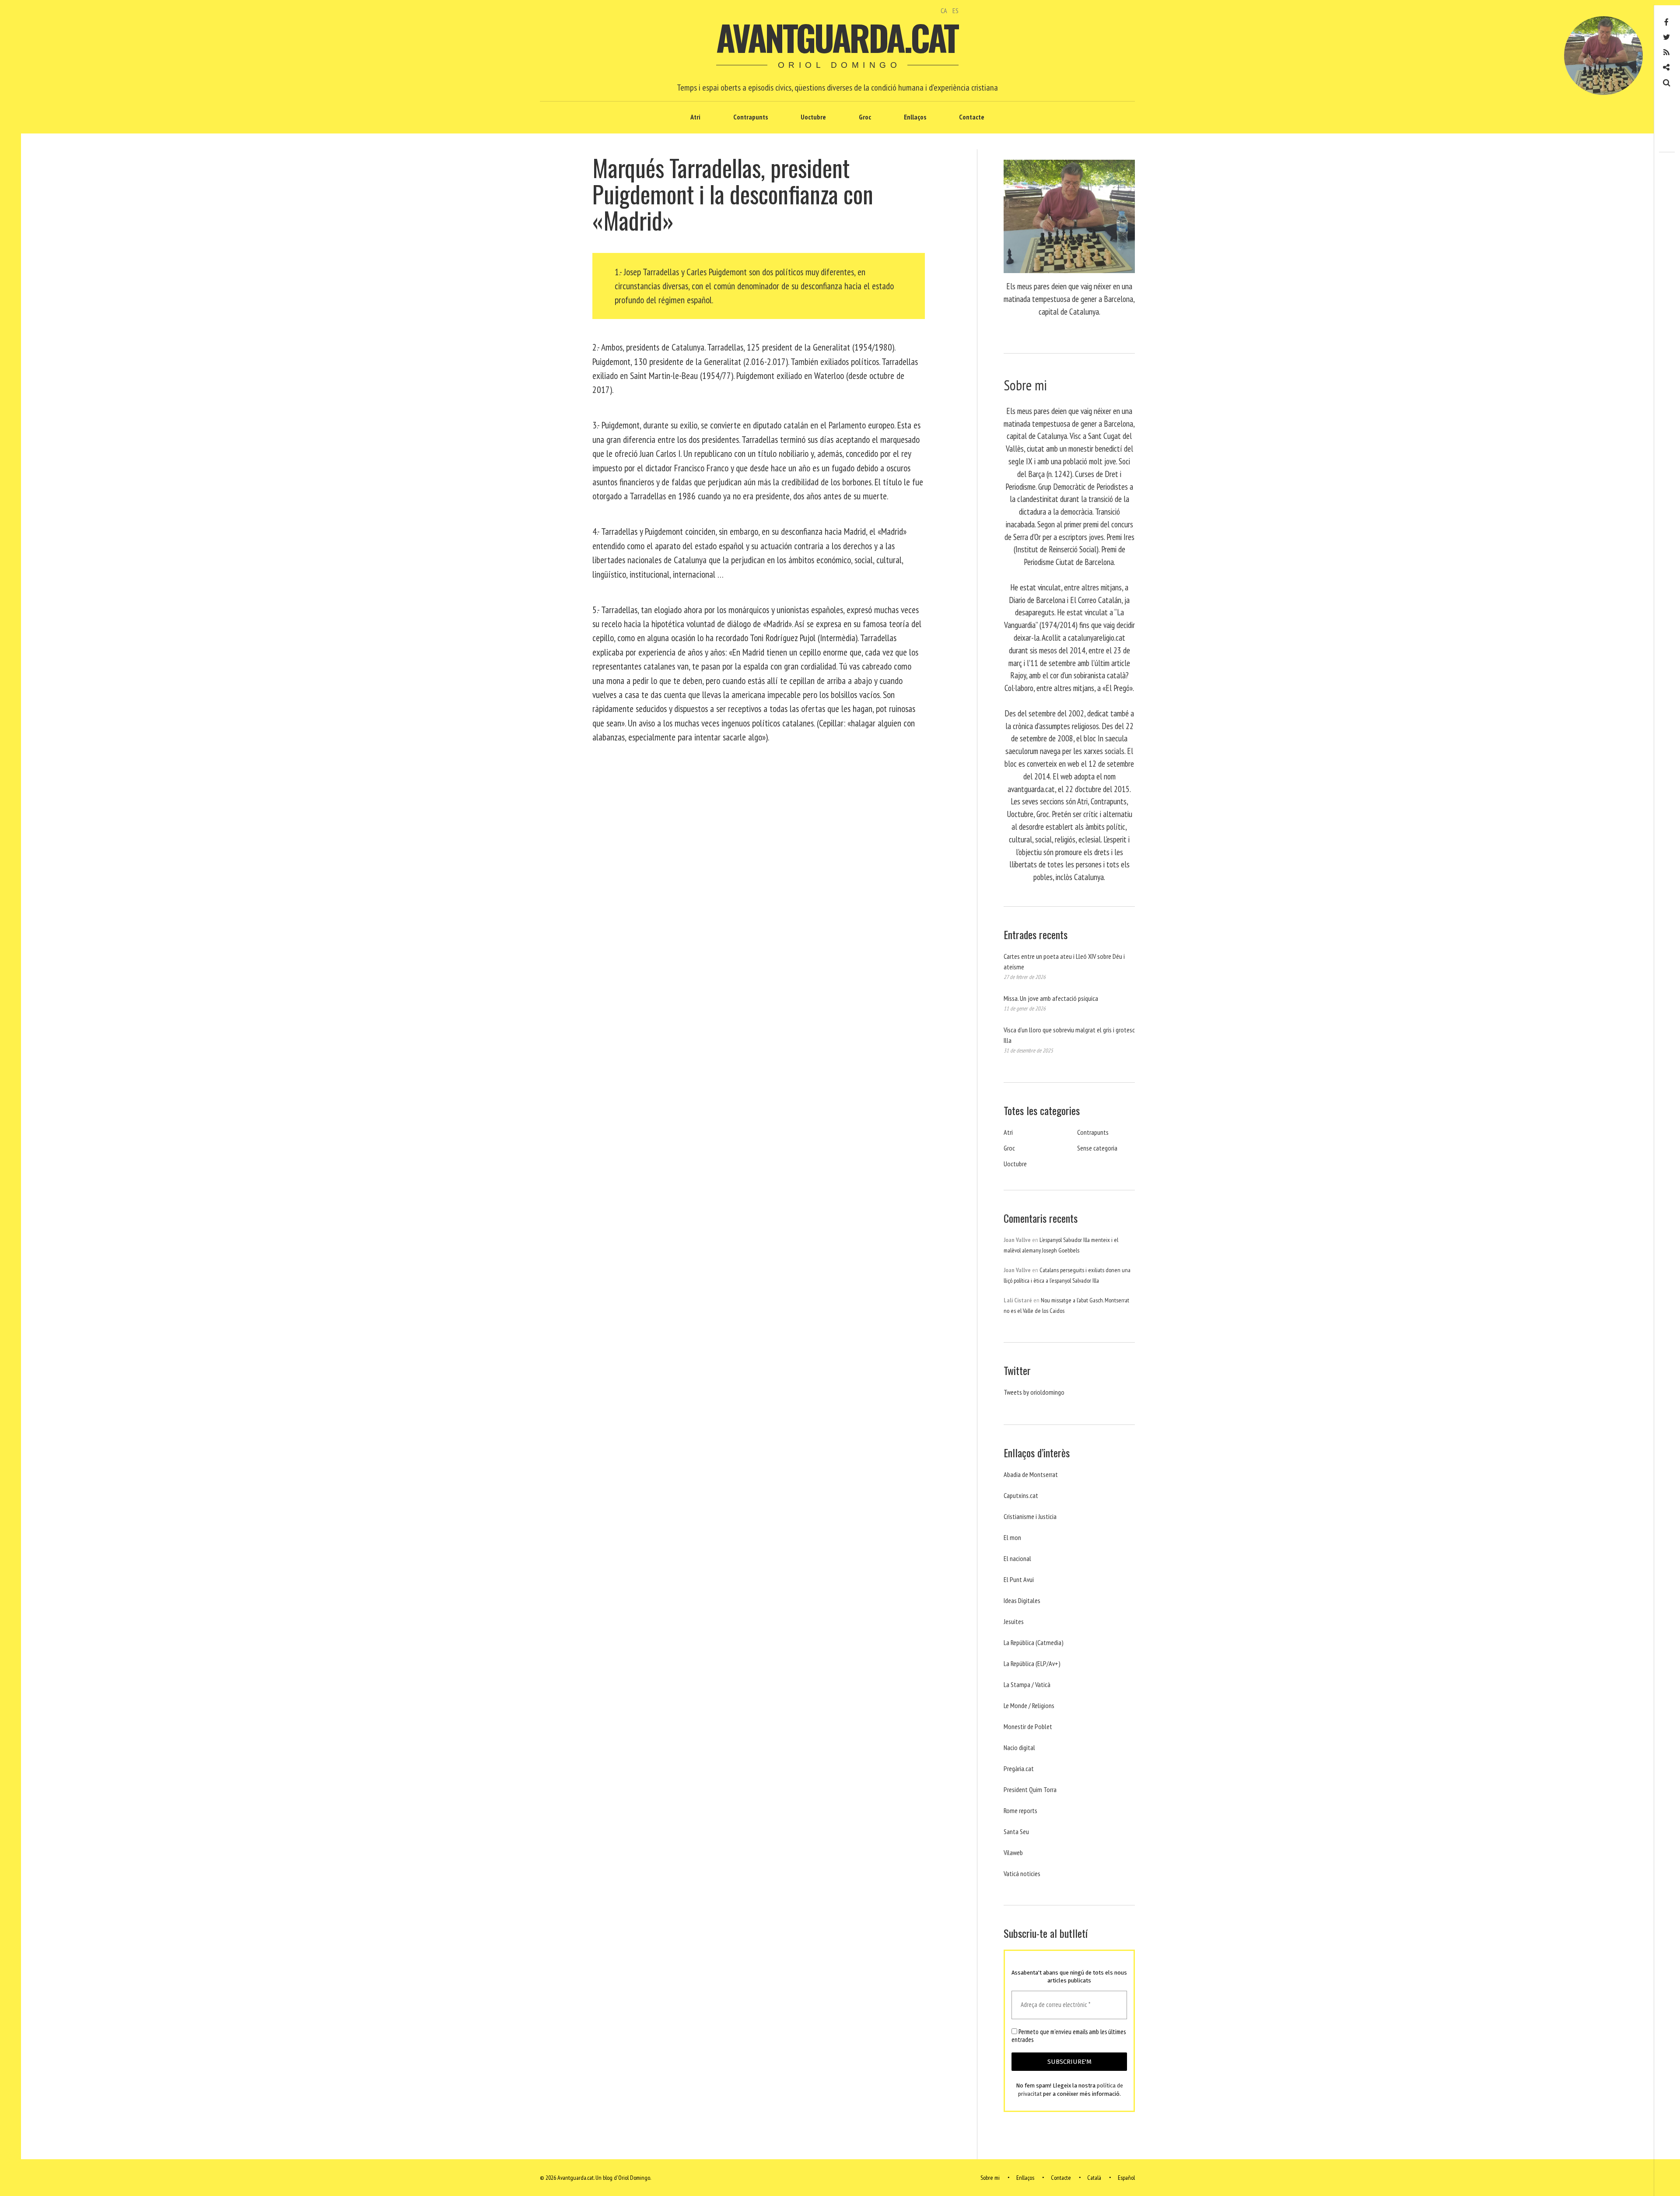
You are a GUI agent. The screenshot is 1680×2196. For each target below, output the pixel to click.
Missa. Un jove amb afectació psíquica (1051, 998)
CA (944, 11)
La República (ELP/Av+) (1032, 1663)
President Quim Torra (1030, 1789)
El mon (1012, 1537)
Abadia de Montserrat (1031, 1474)
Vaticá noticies (1022, 1873)
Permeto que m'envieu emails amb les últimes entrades (1069, 2036)
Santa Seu (1016, 1831)
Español (1126, 2178)
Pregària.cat (1019, 1768)
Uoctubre (813, 117)
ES (955, 11)
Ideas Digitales (1022, 1600)
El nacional (1017, 1558)
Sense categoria (1097, 1148)
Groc (865, 117)
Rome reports (1020, 1810)
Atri (695, 117)
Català (1094, 2178)
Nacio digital (1019, 1747)
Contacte (972, 117)
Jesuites (1014, 1621)
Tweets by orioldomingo (1034, 1392)
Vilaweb (1013, 1852)
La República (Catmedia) (1034, 1642)
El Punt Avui (1019, 1579)
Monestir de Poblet (1028, 1726)
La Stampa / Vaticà (1027, 1684)
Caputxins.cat (1021, 1495)
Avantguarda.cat (837, 37)
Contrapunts (751, 117)
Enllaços (915, 117)
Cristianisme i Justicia (1030, 1516)
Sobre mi (990, 2178)
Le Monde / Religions (1029, 1705)
